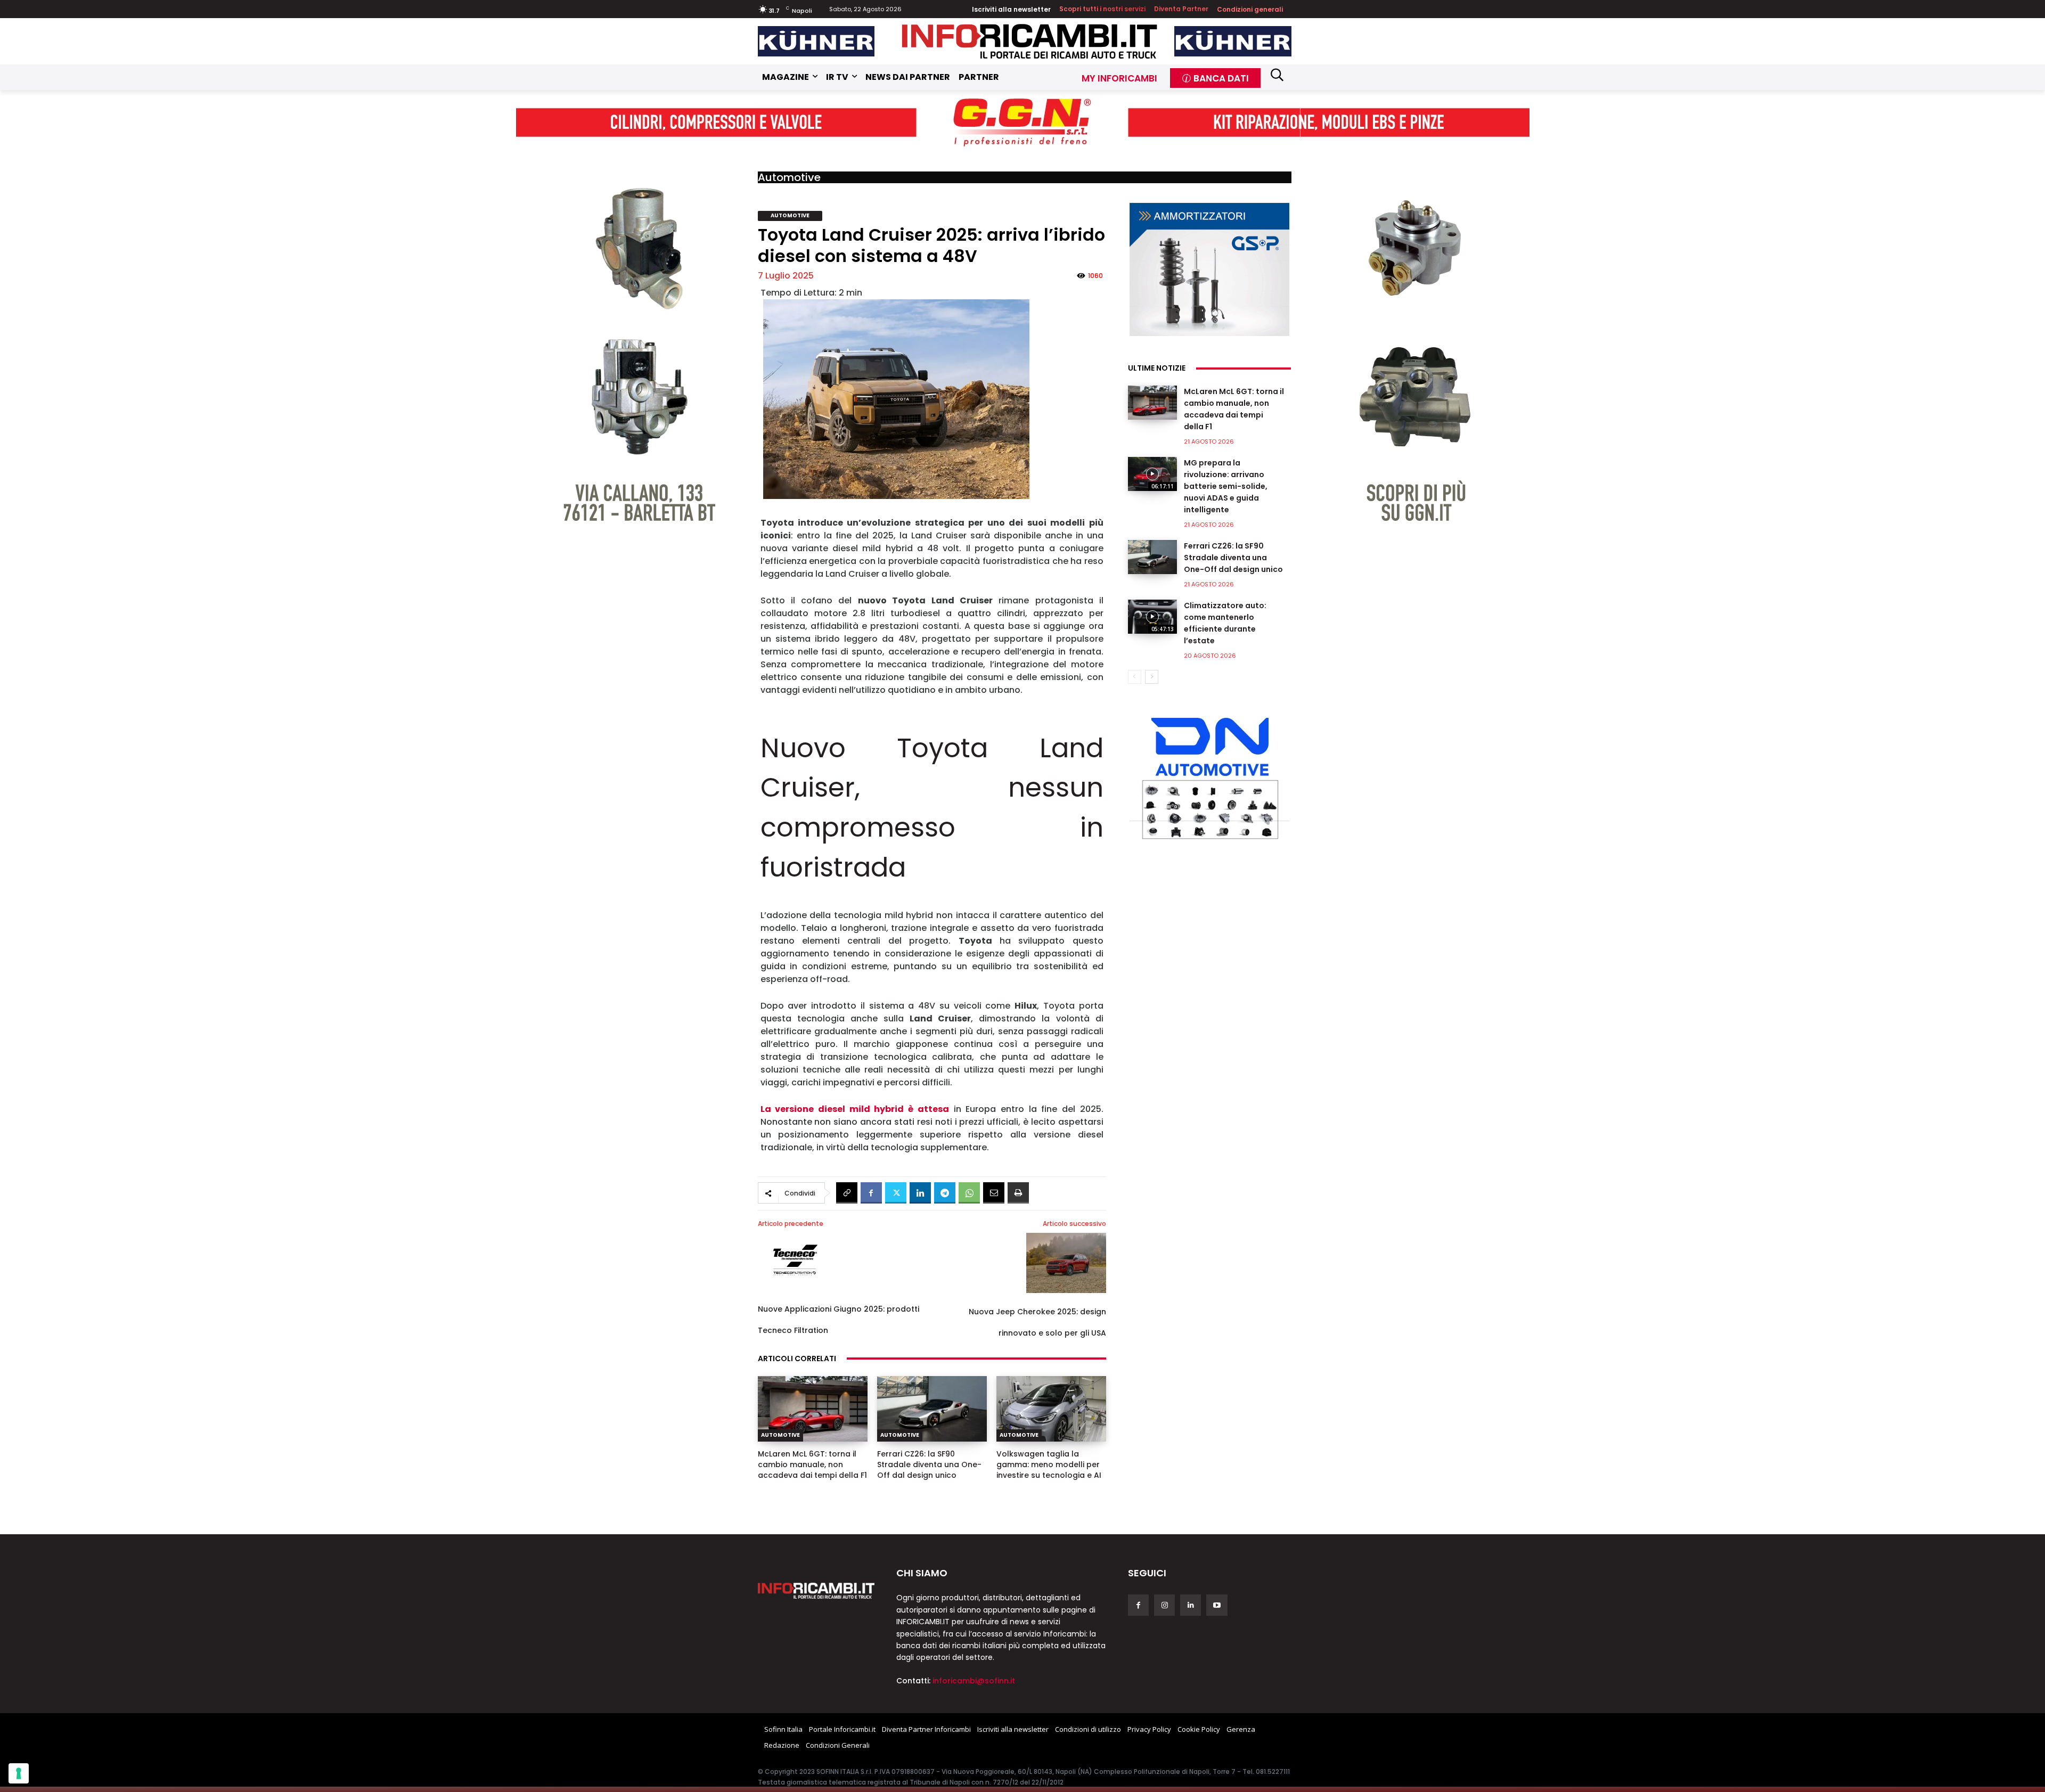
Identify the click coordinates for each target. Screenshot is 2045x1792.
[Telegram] (945, 1193)
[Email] (994, 1193)
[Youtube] (1217, 1605)
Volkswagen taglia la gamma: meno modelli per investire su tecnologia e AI (1049, 1464)
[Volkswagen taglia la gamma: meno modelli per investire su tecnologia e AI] (1051, 1409)
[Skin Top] (1023, 122)
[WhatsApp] (969, 1193)
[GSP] (1209, 269)
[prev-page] (1135, 677)
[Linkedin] (920, 1193)
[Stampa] (1018, 1193)
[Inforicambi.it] (1029, 41)
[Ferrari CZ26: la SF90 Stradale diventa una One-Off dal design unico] (932, 1409)
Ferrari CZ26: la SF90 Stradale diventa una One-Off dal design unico (929, 1464)
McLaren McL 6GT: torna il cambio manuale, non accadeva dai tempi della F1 (812, 1464)
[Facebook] (871, 1193)
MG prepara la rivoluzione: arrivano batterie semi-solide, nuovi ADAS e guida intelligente (1226, 486)
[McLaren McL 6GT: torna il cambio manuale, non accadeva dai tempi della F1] (813, 1409)
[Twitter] (896, 1193)
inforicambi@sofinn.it (974, 1681)
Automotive (789, 177)
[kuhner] (816, 41)
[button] (1277, 75)
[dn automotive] (1209, 776)
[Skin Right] (1415, 333)
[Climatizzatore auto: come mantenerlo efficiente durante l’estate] (1152, 617)
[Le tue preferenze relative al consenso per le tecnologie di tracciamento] (19, 1773)
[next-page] (1152, 677)
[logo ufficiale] (816, 1591)
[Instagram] (1164, 1605)
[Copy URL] (847, 1193)
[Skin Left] (631, 333)
